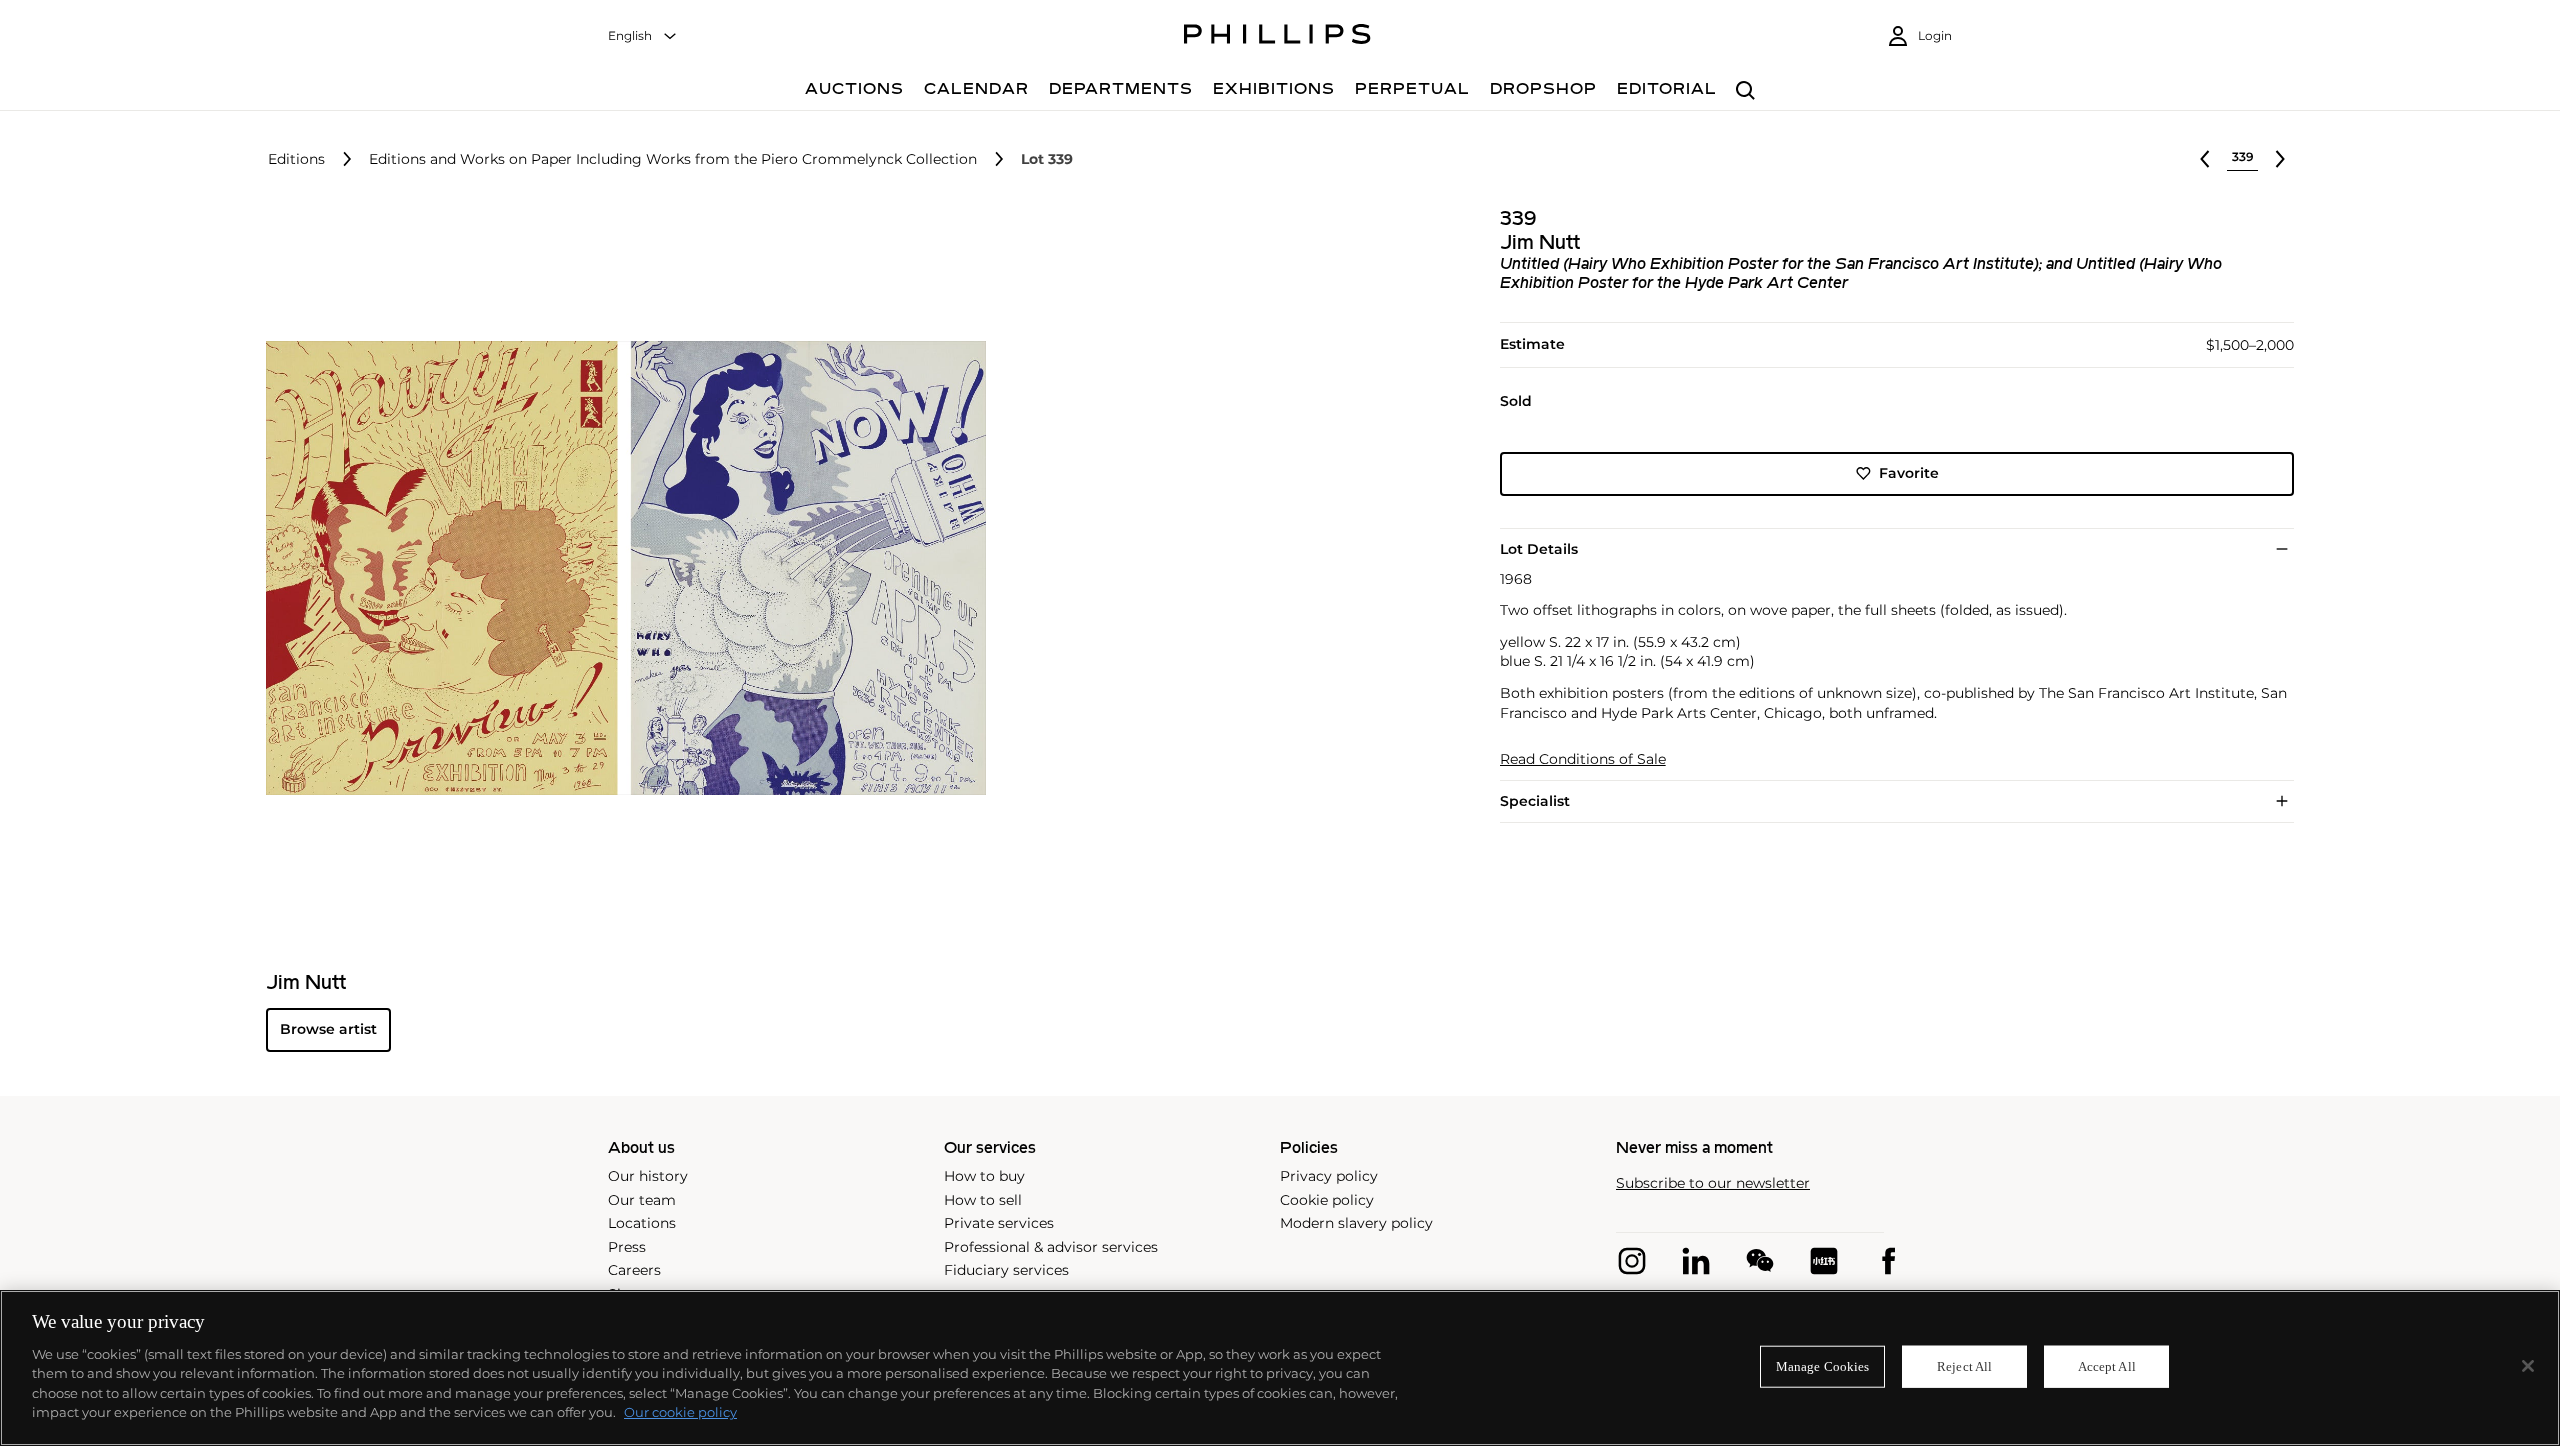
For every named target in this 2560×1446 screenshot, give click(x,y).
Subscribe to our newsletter (1713, 1183)
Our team (642, 1200)
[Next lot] (2280, 159)
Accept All (2107, 1366)
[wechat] (1760, 1261)
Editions (296, 159)
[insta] (1632, 1261)
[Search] (1745, 91)
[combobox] (643, 36)
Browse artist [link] (328, 1029)
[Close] (2528, 1366)
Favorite (1909, 473)
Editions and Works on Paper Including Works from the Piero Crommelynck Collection (673, 159)
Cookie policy (1327, 1200)
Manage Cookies (1823, 1366)
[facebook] (1888, 1261)
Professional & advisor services (1051, 1247)
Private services (999, 1223)
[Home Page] (1277, 37)
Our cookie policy (680, 1412)
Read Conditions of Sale (1583, 759)
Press (627, 1247)
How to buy (984, 1176)
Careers (634, 1270)
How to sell (983, 1200)
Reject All (1964, 1366)
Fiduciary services (1006, 1270)
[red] (1824, 1261)
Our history (648, 1176)
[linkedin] (1696, 1261)
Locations (642, 1223)
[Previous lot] (2205, 159)
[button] (620, 568)
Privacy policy (1329, 1176)
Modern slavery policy (1356, 1223)
